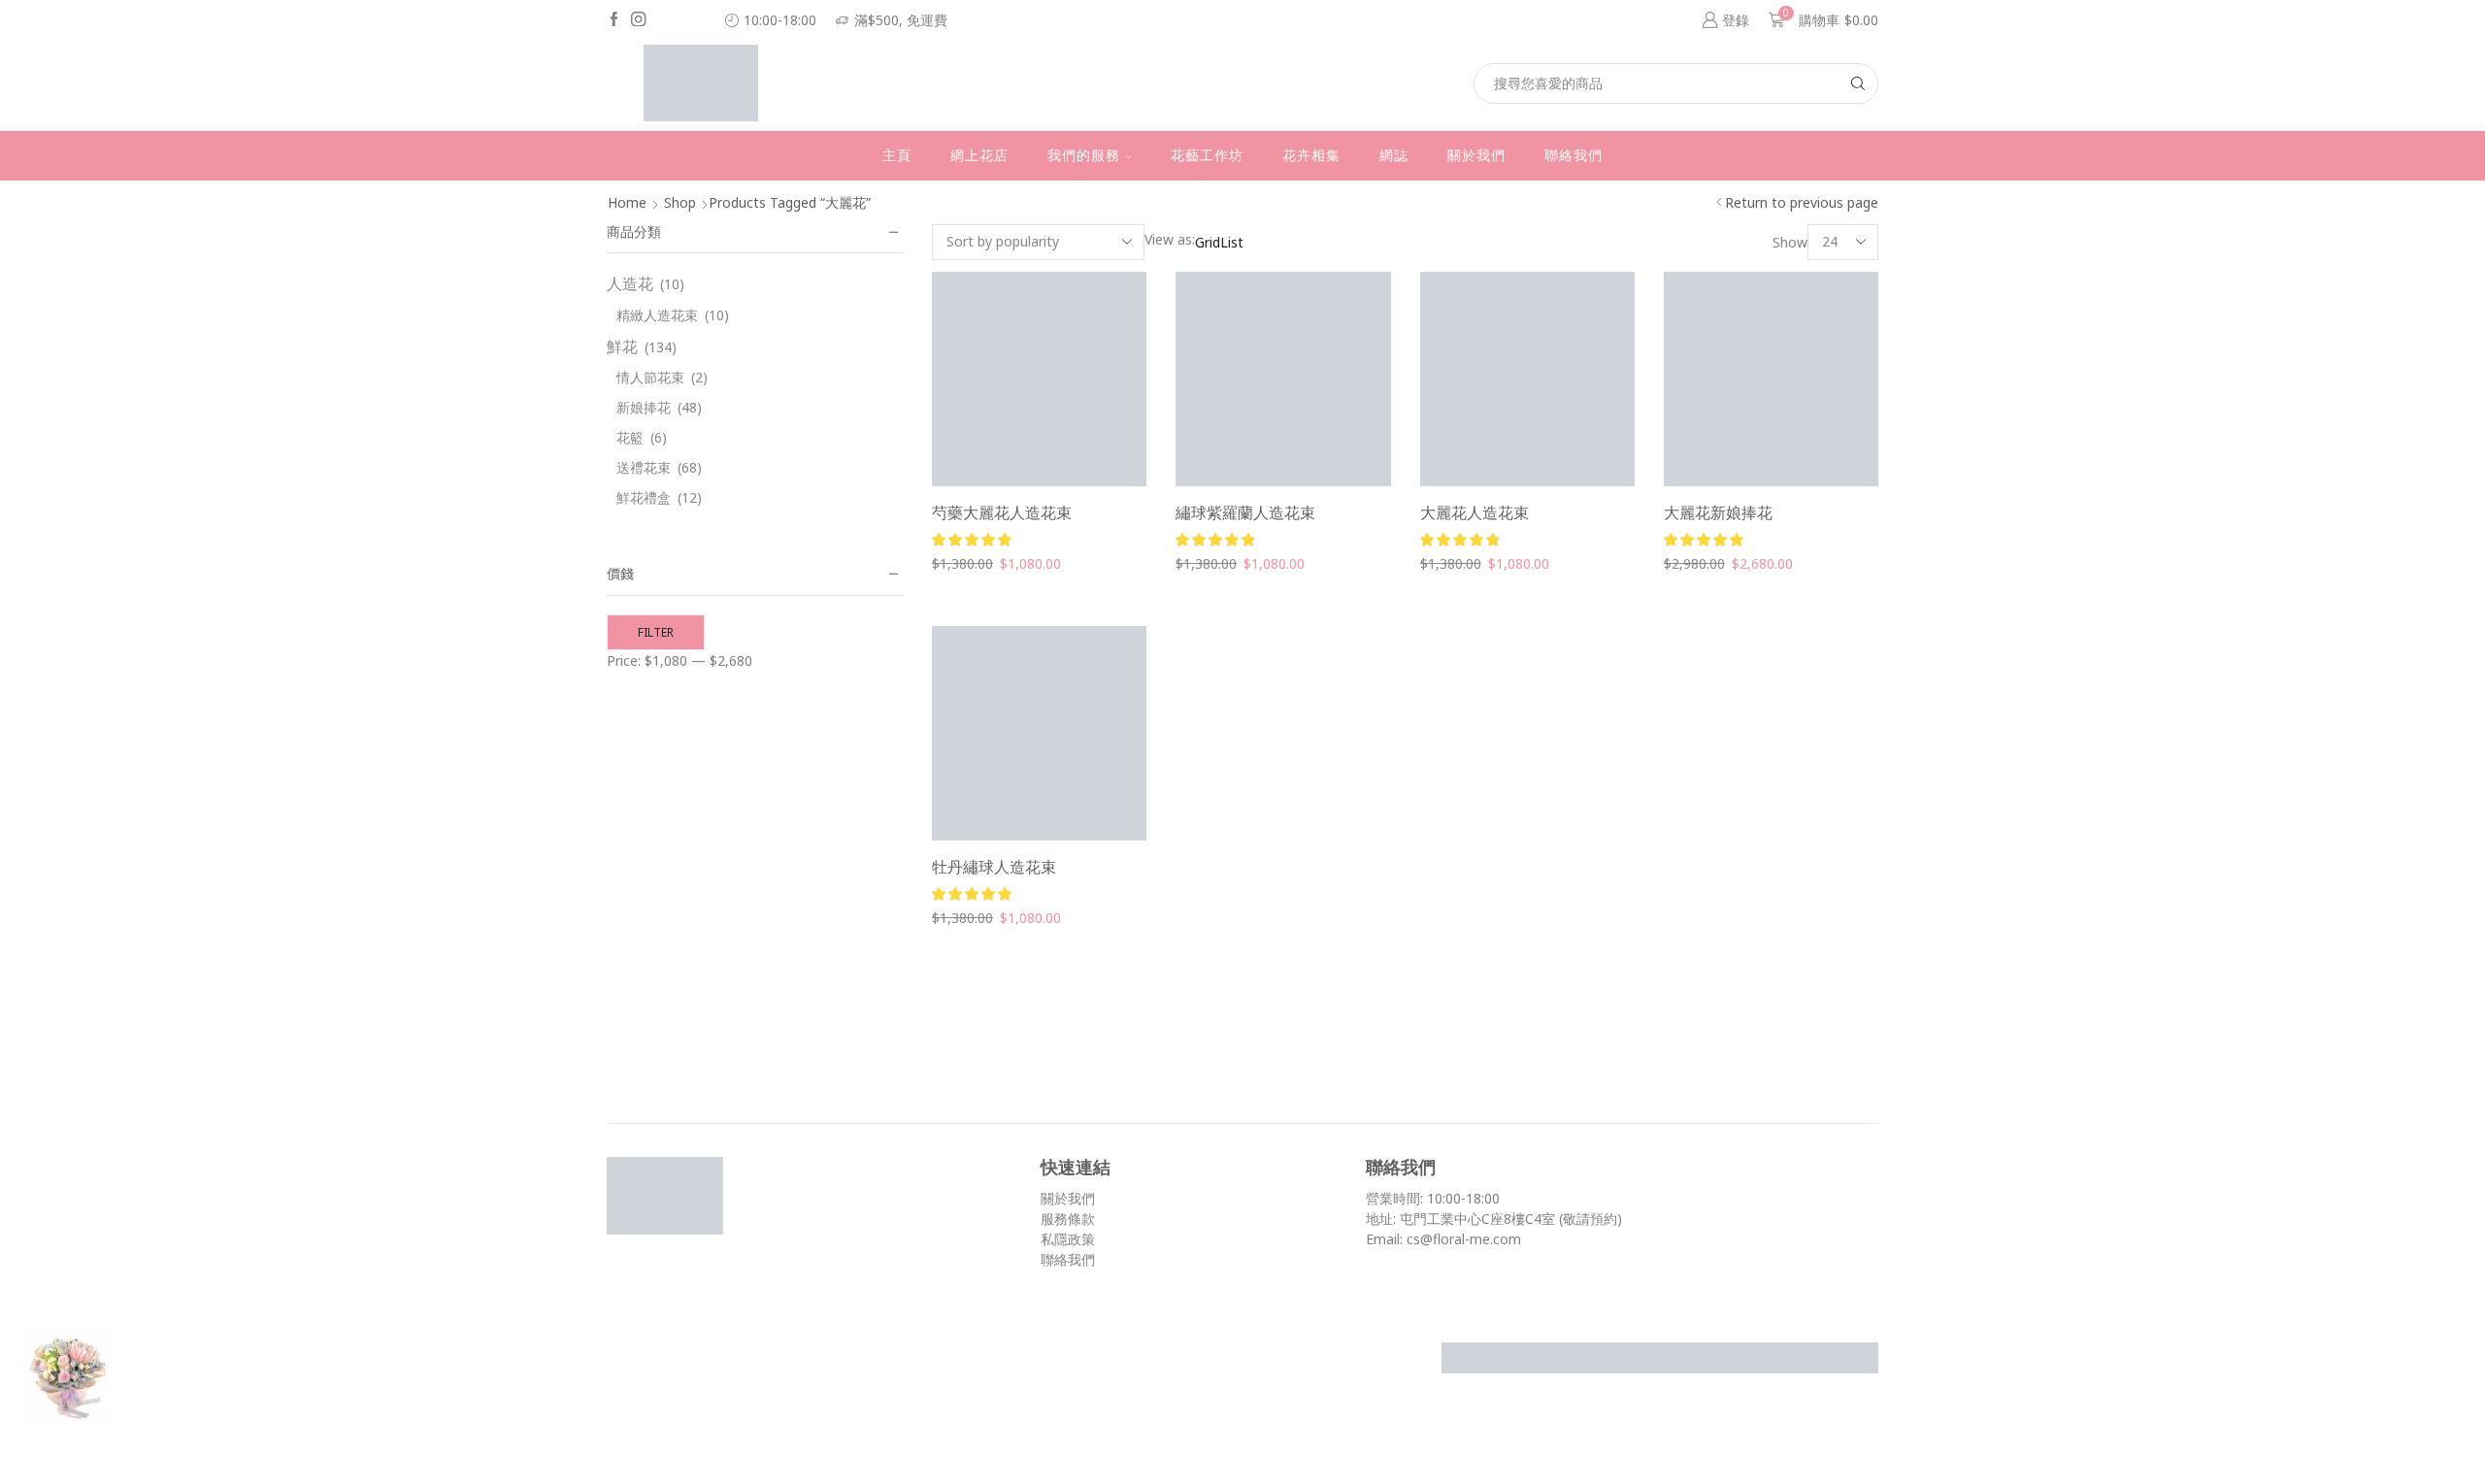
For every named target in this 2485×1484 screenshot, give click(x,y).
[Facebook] (614, 20)
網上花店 (979, 155)
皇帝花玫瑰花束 (213, 1435)
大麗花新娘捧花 (1718, 512)
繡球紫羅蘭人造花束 (1245, 512)
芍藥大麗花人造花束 (1002, 512)
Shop (680, 202)
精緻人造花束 (657, 315)
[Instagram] (638, 20)
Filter (656, 632)
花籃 (630, 437)
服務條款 (1068, 1219)
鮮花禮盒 (644, 497)
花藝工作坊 (1207, 155)
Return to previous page (1802, 202)
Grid (1208, 242)
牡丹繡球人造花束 (994, 867)
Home (627, 202)
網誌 (1394, 155)
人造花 (630, 283)
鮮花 (622, 346)
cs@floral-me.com (1464, 1239)
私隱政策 (1068, 1239)
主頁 (897, 155)
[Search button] (1858, 83)
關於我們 (1476, 155)
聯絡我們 (1574, 155)
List (1232, 242)
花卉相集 (1311, 155)
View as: (1170, 239)
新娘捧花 (644, 407)
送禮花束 (644, 467)
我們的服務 (1084, 155)
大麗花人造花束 (1474, 512)
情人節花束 (650, 377)
